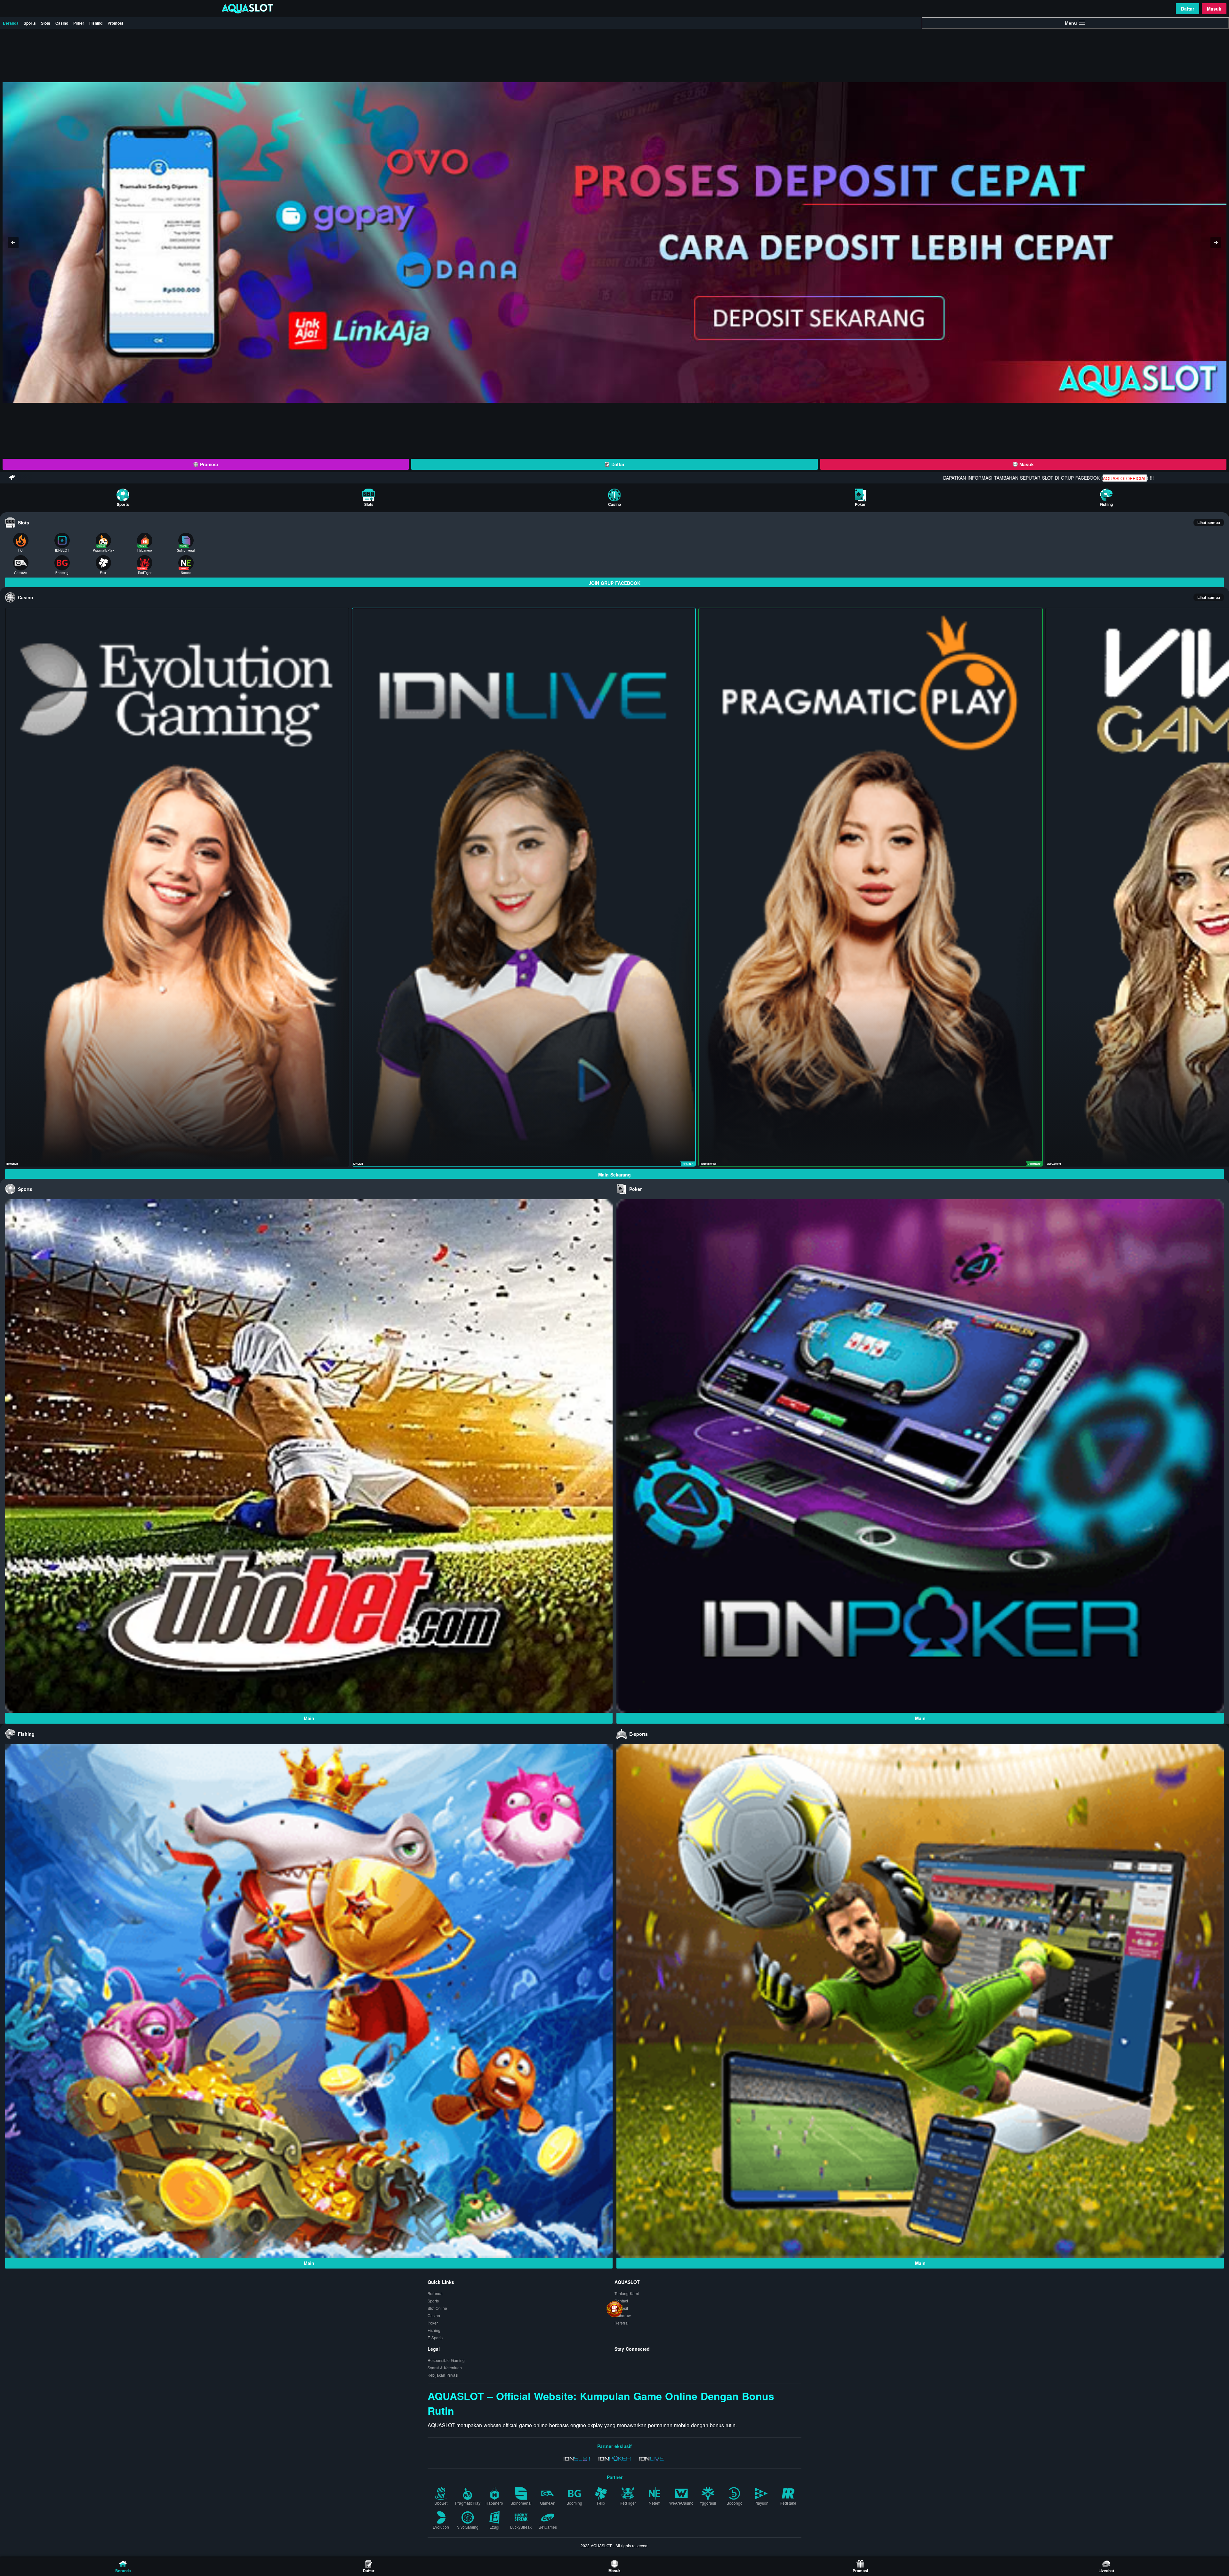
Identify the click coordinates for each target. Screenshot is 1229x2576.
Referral (622, 2323)
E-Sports (435, 2337)
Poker (79, 23)
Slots (46, 23)
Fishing (96, 23)
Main (309, 1718)
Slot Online (437, 2308)
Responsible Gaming (446, 2360)
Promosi (115, 23)
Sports (30, 23)
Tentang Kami (627, 2293)
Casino (62, 23)
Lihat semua (1209, 522)
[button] (13, 243)
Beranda (11, 23)
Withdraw (623, 2315)
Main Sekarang (614, 1175)
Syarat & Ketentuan (445, 2368)
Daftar (1188, 9)
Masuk (1214, 9)
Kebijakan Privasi (443, 2375)
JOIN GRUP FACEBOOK (614, 583)
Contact (621, 2301)
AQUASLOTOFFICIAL (1113, 478)
